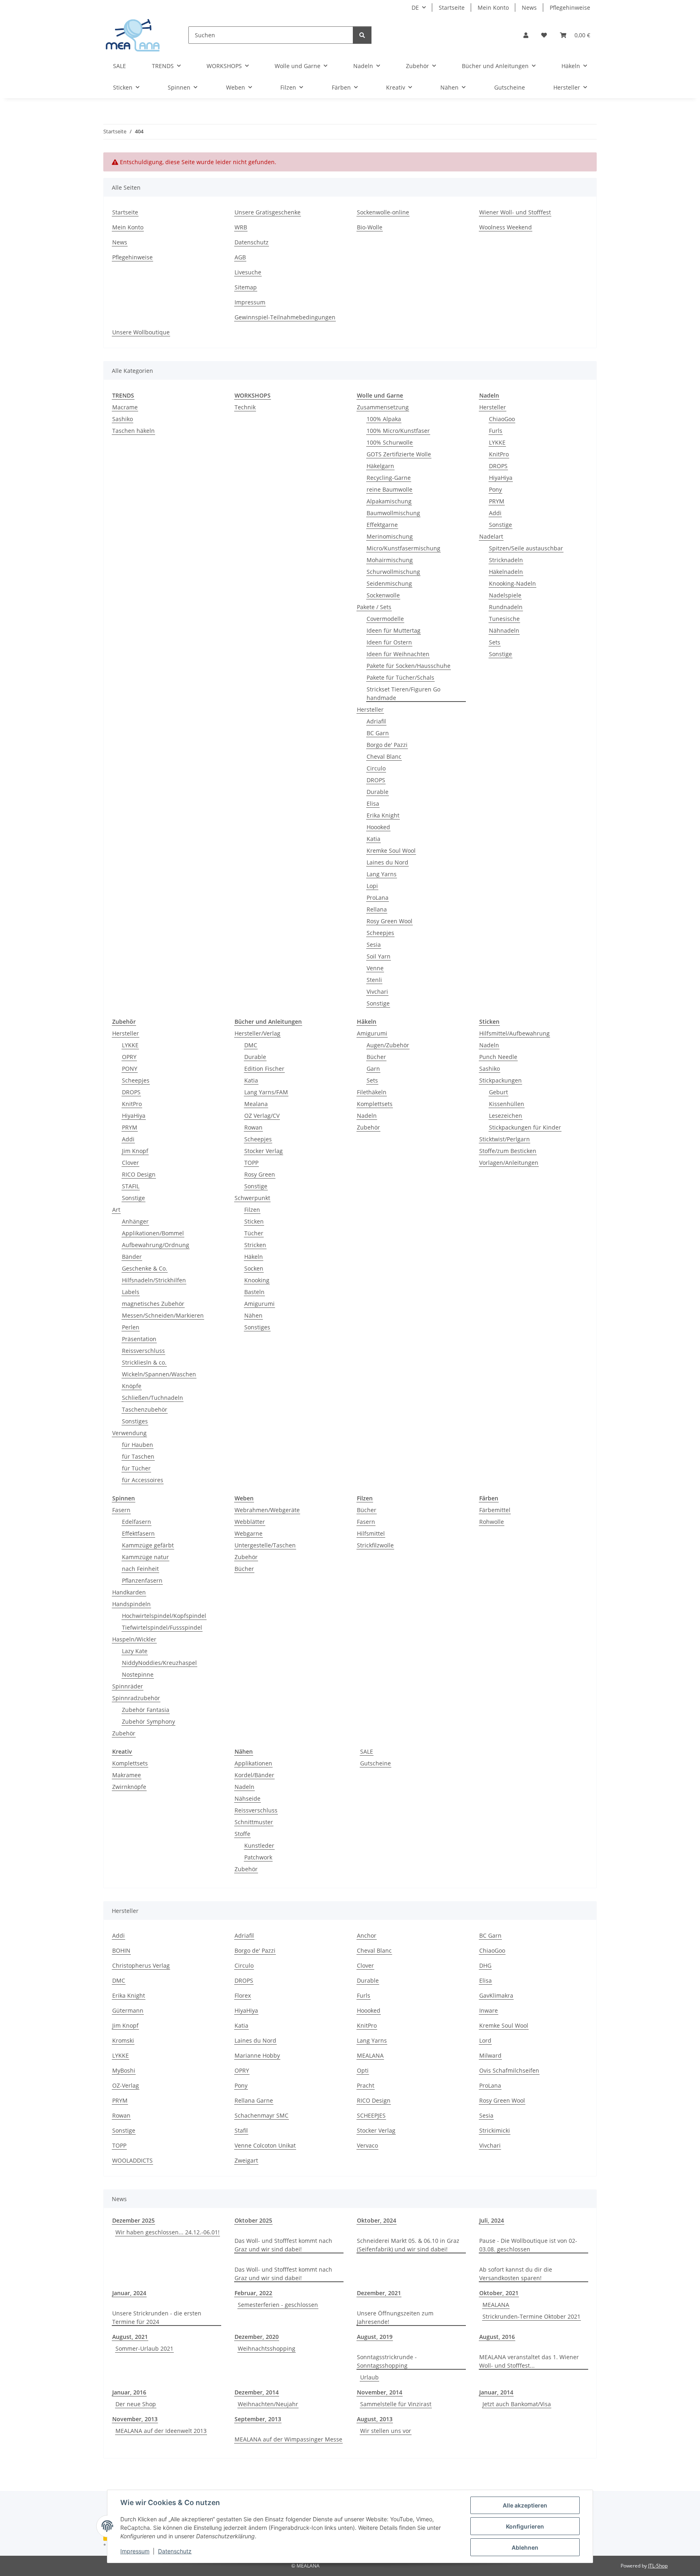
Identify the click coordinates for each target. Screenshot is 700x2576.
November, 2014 (380, 2392)
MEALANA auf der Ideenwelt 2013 (161, 2431)
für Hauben (138, 1445)
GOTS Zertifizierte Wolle (399, 454)
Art (116, 1210)
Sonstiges (135, 1421)
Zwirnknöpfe (129, 1787)
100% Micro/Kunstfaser (398, 431)
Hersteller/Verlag (257, 1033)
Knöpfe (132, 1386)
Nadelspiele (505, 595)
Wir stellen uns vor (386, 2431)
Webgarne (249, 1533)
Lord (485, 2040)
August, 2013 (375, 2419)
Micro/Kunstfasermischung (403, 548)
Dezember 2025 (133, 2220)
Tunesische (504, 619)
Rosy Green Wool (389, 921)
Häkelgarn (380, 466)
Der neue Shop (136, 2404)
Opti (363, 2070)
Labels (131, 1292)
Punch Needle (498, 1057)
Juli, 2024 (492, 2220)
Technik (245, 407)
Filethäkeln (372, 1092)
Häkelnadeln (506, 572)
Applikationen (253, 1763)
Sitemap (246, 287)
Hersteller (370, 709)
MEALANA (370, 2055)
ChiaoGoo (502, 419)
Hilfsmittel (371, 1533)
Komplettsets (375, 1104)
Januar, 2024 (129, 2293)
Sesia (374, 945)
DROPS (376, 780)
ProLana (378, 898)
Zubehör (368, 1127)
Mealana (256, 1104)
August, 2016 (497, 2337)
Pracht (366, 2085)
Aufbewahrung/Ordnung (156, 1245)
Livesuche (248, 272)
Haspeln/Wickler (134, 1639)
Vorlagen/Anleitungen (509, 1163)
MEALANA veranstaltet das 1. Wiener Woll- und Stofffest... (529, 2361)
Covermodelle (385, 619)
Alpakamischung (389, 501)
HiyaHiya (501, 478)
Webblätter (250, 1522)
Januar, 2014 (496, 2392)
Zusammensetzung (383, 407)
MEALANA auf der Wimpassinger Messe (288, 2439)
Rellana (377, 909)
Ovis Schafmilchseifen (509, 2070)
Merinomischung (390, 536)
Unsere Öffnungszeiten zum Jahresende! (395, 2317)
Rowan (253, 1127)
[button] (526, 35)
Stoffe (242, 1834)
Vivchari (377, 992)
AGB (240, 257)
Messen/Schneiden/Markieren (163, 1315)
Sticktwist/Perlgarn (505, 1139)
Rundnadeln (506, 607)
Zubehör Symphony (148, 1721)
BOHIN (121, 1950)
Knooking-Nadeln (512, 583)
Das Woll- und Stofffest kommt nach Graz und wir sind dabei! (283, 2245)
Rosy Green (260, 1174)
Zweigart (246, 2160)
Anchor (367, 1935)
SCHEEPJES (371, 2115)
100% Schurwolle (390, 442)
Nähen (253, 1315)
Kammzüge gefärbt (148, 1545)
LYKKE (497, 442)
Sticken (254, 1221)
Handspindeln (131, 1604)
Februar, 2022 (253, 2293)
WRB (241, 227)
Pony (495, 489)
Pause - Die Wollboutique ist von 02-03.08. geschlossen (528, 2245)
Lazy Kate (135, 1651)
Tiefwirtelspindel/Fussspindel (162, 1627)
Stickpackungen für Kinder (525, 1127)
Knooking (257, 1280)
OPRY (129, 1057)
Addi (495, 513)
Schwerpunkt (252, 1198)
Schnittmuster (254, 1822)
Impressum (135, 2551)
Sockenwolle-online (383, 212)
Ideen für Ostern (389, 642)
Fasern (121, 1510)
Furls (496, 431)
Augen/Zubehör (388, 1045)
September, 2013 (258, 2419)
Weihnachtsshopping (267, 2348)
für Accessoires (143, 1480)
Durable (378, 792)
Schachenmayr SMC (261, 2115)
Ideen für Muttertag (394, 630)
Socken (254, 1268)
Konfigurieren (525, 2526)
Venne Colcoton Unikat (265, 2145)
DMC (251, 1045)
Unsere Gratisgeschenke (268, 212)
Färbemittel (495, 1510)
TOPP (251, 1163)
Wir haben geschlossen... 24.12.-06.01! (168, 2232)
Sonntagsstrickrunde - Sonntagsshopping (387, 2361)
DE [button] (415, 7)
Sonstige (378, 1003)
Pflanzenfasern (142, 1580)
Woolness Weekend (506, 227)
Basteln (254, 1292)
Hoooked (378, 827)
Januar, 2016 (129, 2392)
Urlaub (369, 2377)
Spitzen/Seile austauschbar (526, 548)
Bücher (376, 1057)
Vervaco (367, 2145)
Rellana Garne (254, 2100)
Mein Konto (493, 7)
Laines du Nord (387, 862)
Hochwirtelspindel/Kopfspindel (164, 1616)
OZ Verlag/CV (262, 1116)
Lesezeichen (506, 1116)
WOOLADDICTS (132, 2160)
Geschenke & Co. (145, 1268)
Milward (490, 2055)
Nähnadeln (504, 630)
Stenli (374, 980)
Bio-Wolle (370, 227)
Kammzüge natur (145, 1557)
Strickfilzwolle (375, 1545)
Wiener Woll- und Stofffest (515, 212)
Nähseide (248, 1798)
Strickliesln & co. (144, 1362)
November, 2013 (135, 2419)
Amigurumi (259, 1304)
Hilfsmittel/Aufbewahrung (514, 1033)
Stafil (241, 2130)
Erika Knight (383, 815)
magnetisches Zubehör (153, 1304)
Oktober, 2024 (377, 2220)
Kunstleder (259, 1845)
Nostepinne (138, 1674)
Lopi (372, 886)
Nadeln (367, 1116)
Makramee (127, 1775)
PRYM (497, 501)
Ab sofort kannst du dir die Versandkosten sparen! (516, 2274)
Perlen (131, 1327)
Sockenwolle (383, 595)
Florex (243, 1995)
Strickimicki (495, 2130)
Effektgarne (382, 525)
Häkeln (254, 1257)
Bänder (132, 1257)
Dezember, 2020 (257, 2337)
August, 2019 (375, 2337)
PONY (130, 1069)
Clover (130, 1163)
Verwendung (129, 1433)
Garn (373, 1069)
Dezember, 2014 (257, 2392)
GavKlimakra (496, 1995)
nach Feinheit (140, 1569)
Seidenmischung (389, 583)
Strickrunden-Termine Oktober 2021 (531, 2316)
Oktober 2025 (253, 2220)
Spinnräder (128, 1686)
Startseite (452, 7)
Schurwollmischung (393, 572)
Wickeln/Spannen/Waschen (159, 1374)
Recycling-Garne (389, 478)
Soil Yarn (379, 956)
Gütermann (128, 2010)
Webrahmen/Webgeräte (267, 1510)
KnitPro (499, 454)
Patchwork (258, 1857)
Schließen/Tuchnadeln (153, 1398)
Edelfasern (137, 1522)
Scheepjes (380, 933)
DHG (485, 1965)
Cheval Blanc (384, 756)
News (529, 7)
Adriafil (376, 721)
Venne (375, 968)
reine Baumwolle (389, 489)
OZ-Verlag (126, 2085)
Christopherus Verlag (141, 1965)
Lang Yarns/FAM (266, 1092)
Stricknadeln (506, 560)
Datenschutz (175, 2551)
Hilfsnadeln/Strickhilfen (154, 1280)
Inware (489, 2010)
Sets (495, 642)
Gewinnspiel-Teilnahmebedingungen (285, 317)
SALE (367, 1751)
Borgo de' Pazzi (387, 745)
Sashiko (123, 419)
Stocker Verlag (264, 1151)
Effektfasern (138, 1533)
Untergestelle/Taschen (265, 1545)
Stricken (255, 1245)
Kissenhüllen (507, 1104)
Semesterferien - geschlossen (278, 2305)
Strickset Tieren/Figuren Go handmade (403, 693)
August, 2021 (130, 2337)
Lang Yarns (382, 874)
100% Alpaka (384, 419)
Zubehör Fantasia (146, 1710)
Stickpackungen (500, 1080)
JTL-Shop (658, 2566)
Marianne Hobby (257, 2055)
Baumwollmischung (393, 513)
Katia (373, 839)
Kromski (123, 2040)
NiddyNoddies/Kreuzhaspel (159, 1663)
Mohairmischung (390, 560)
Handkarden (129, 1592)
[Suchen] (362, 35)
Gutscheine (376, 1763)
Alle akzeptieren (525, 2505)
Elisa (373, 803)
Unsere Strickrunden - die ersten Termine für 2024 (157, 2317)
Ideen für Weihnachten (398, 654)
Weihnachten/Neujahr (268, 2404)
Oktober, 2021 (499, 2293)
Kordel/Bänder (254, 1775)
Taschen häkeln (133, 431)
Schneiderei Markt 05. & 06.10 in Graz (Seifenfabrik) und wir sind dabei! (408, 2245)
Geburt (498, 1092)
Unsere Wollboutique (141, 332)
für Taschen (138, 1456)
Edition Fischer (264, 1069)
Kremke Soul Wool (391, 850)
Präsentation (139, 1339)
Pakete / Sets (374, 607)
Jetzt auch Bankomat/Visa (517, 2404)
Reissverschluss (143, 1351)
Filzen (252, 1210)
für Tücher (136, 1468)
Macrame (125, 407)
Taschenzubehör (145, 1409)
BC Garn (378, 733)
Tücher (254, 1233)
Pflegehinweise (570, 7)
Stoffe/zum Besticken (508, 1151)
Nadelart (491, 536)
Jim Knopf (135, 1151)
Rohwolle (492, 1522)
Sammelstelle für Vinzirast (396, 2404)
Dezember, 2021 (379, 2293)
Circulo (376, 768)
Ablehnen (525, 2547)
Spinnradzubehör (136, 1698)
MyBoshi (124, 2070)
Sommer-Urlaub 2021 (144, 2348)
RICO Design (139, 1174)
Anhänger (135, 1221)
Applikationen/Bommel (153, 1233)
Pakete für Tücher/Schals (400, 677)
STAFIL (131, 1186)
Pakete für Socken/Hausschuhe (409, 666)
